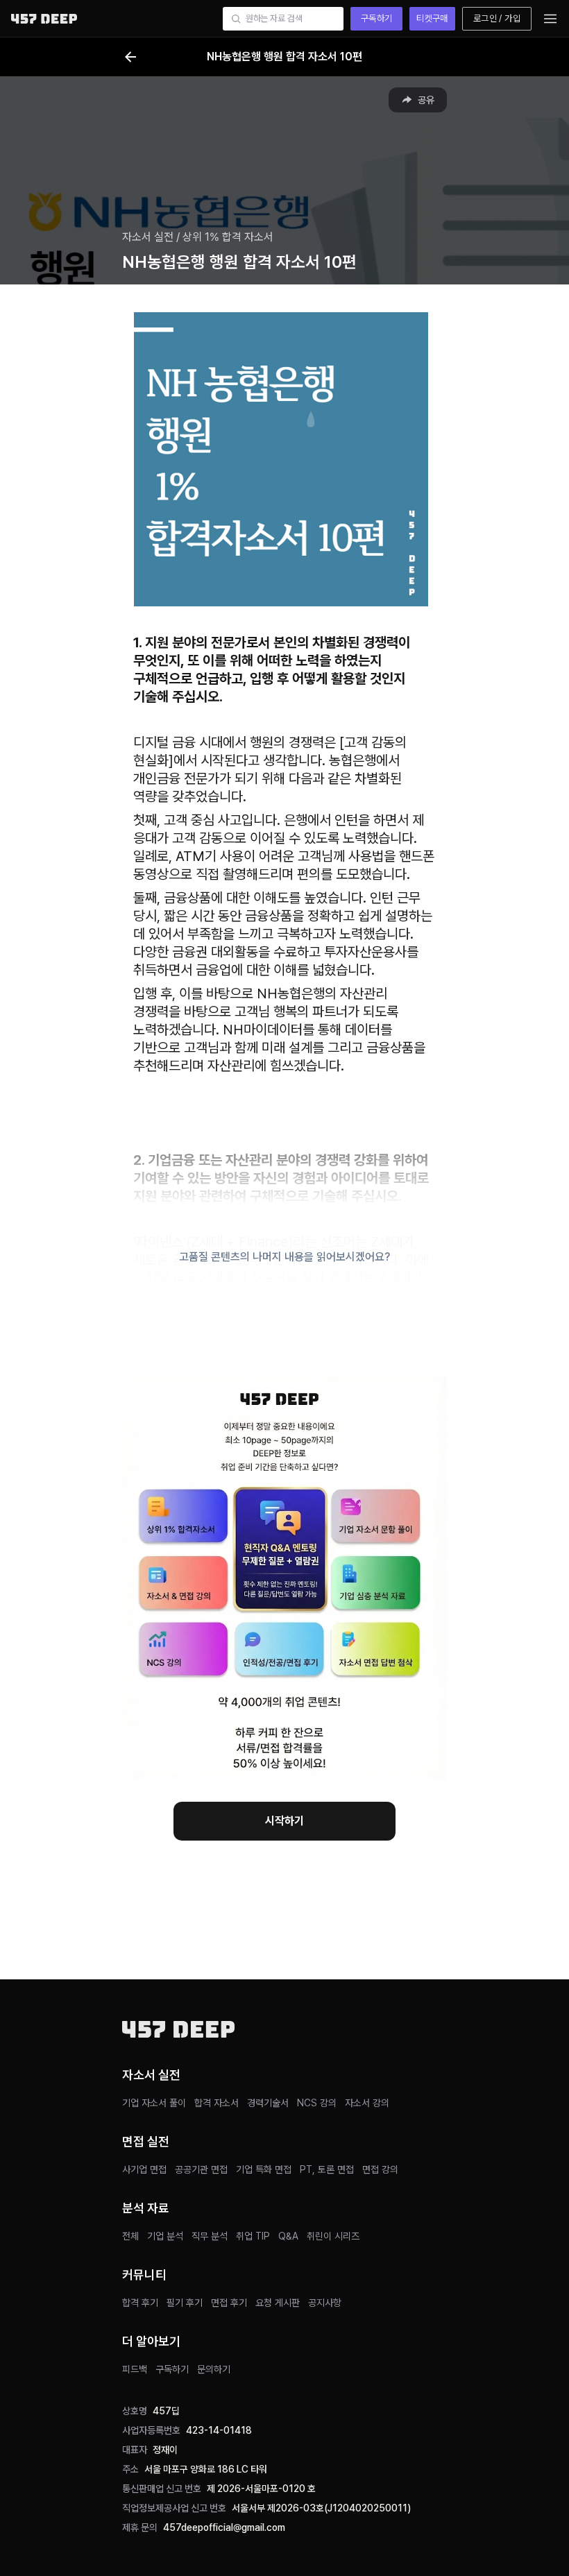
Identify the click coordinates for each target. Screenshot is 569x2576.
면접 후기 (229, 2303)
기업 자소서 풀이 (154, 2103)
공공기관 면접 (201, 2169)
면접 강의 (380, 2169)
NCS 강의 (317, 2103)
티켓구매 (432, 18)
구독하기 (377, 18)
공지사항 (325, 2303)
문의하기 (214, 2369)
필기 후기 (185, 2303)
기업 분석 (165, 2236)
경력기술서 (268, 2103)
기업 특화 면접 (264, 2169)
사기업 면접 (144, 2169)
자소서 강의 (367, 2103)
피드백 (135, 2369)
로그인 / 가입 (497, 18)
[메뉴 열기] (550, 19)
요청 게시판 (278, 2303)
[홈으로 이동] (44, 18)
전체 (130, 2236)
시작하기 (284, 1821)
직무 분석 (210, 2236)
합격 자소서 (216, 2103)
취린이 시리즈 (333, 2236)
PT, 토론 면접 (327, 2169)
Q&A (288, 2236)
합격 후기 (140, 2303)
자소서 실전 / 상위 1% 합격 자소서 (198, 237)
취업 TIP (253, 2236)
